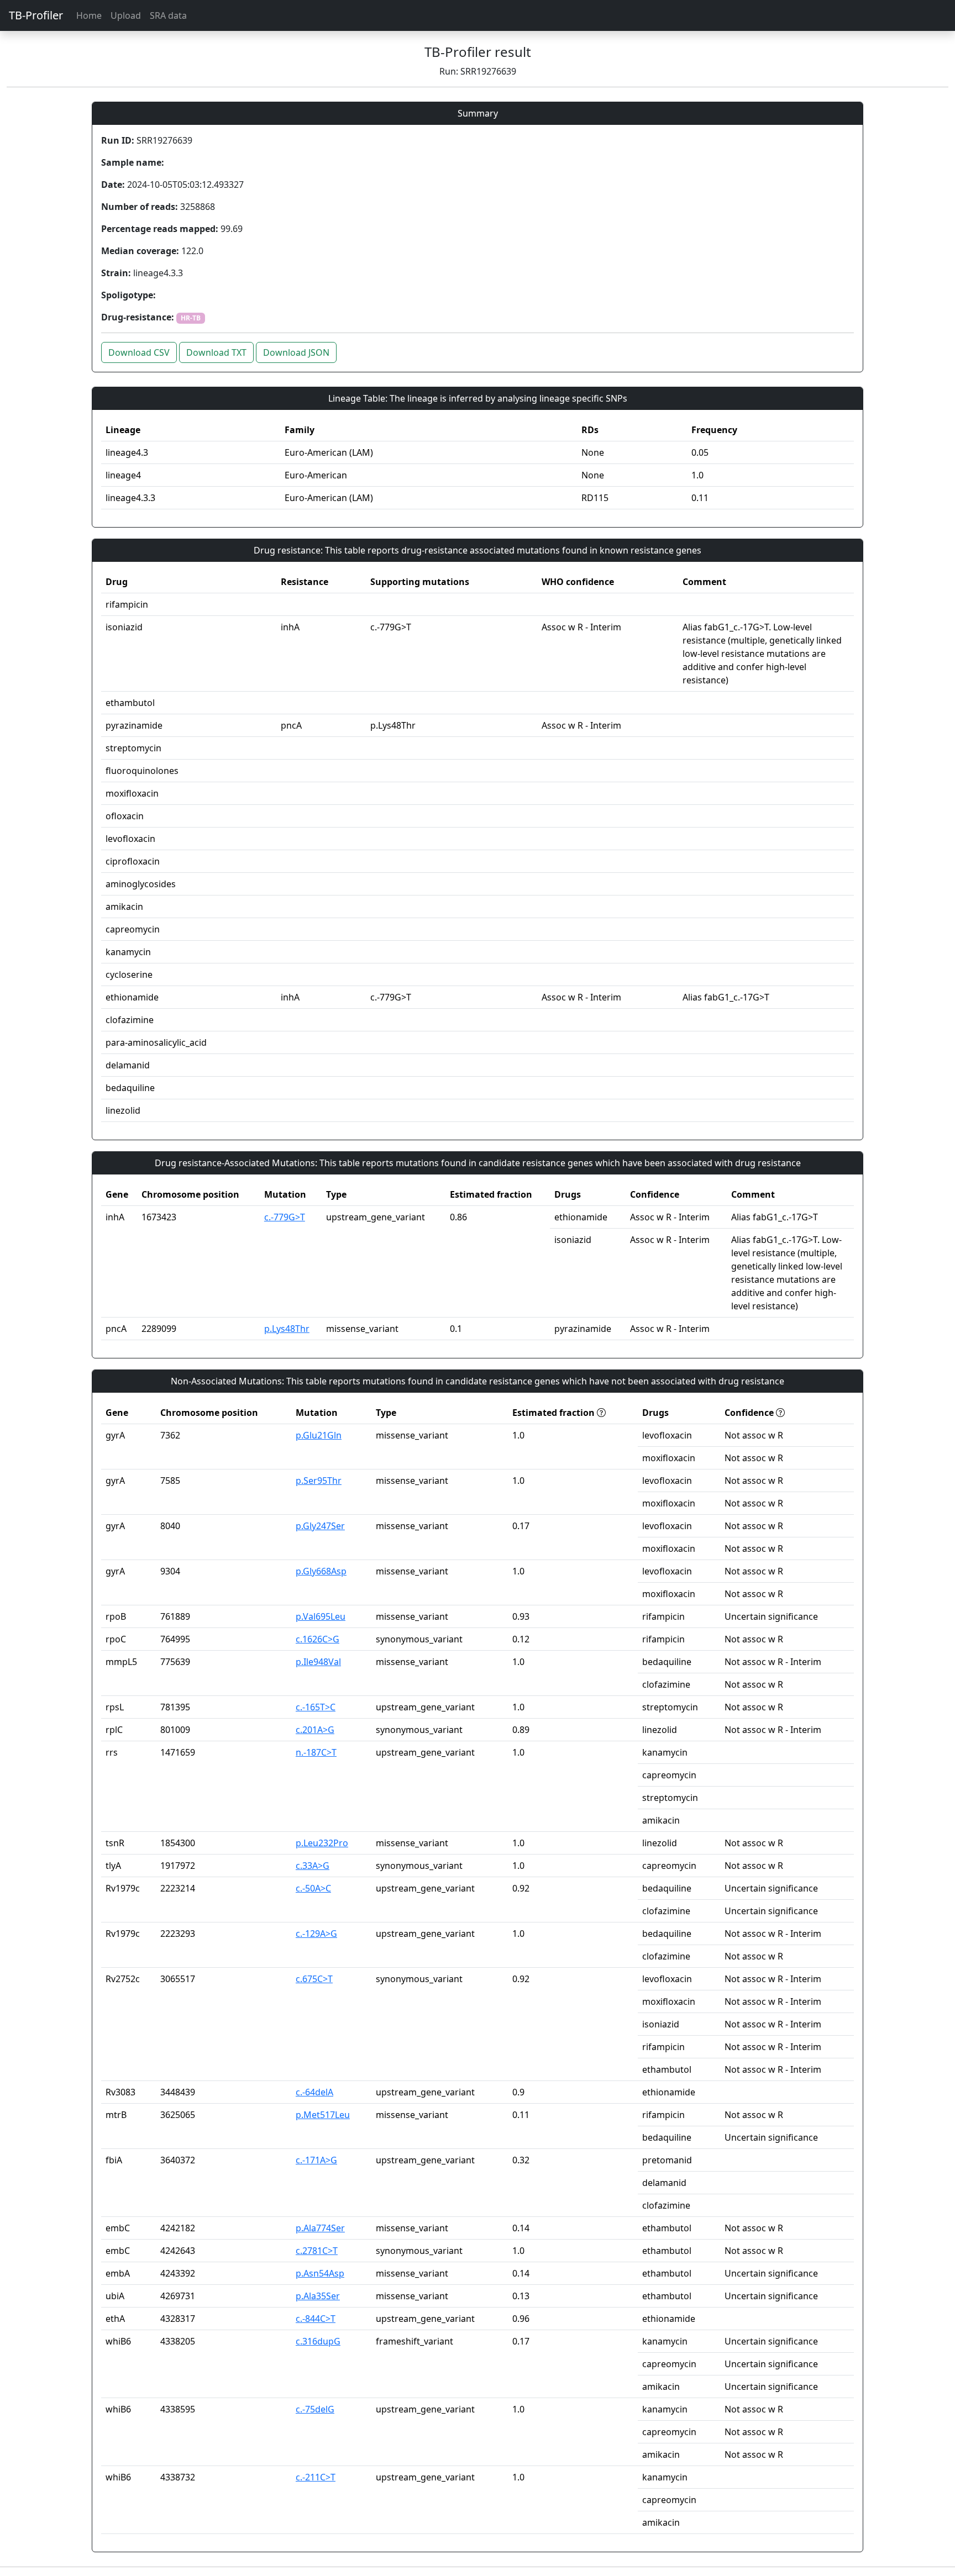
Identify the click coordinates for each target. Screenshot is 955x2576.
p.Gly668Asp (321, 1571)
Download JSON (296, 352)
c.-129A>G (316, 1934)
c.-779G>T (285, 1217)
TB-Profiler (36, 15)
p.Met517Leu (323, 2115)
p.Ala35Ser (318, 2296)
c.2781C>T (317, 2251)
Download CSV (139, 352)
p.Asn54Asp (320, 2273)
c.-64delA (314, 2092)
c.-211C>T (316, 2477)
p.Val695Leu (321, 1616)
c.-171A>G (316, 2160)
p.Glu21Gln (319, 1435)
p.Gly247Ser (320, 1526)
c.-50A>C (313, 1888)
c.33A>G (313, 1866)
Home (89, 15)
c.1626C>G (318, 1639)
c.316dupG (318, 2341)
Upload (126, 15)
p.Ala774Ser (320, 2228)
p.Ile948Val (318, 1662)
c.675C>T (314, 1979)
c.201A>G (315, 1730)
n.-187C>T (316, 1752)
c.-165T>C (316, 1707)
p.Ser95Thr (319, 1481)
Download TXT (216, 352)
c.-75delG (315, 2409)
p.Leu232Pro (322, 1843)
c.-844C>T (316, 2319)
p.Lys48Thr (287, 1329)
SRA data (168, 15)
